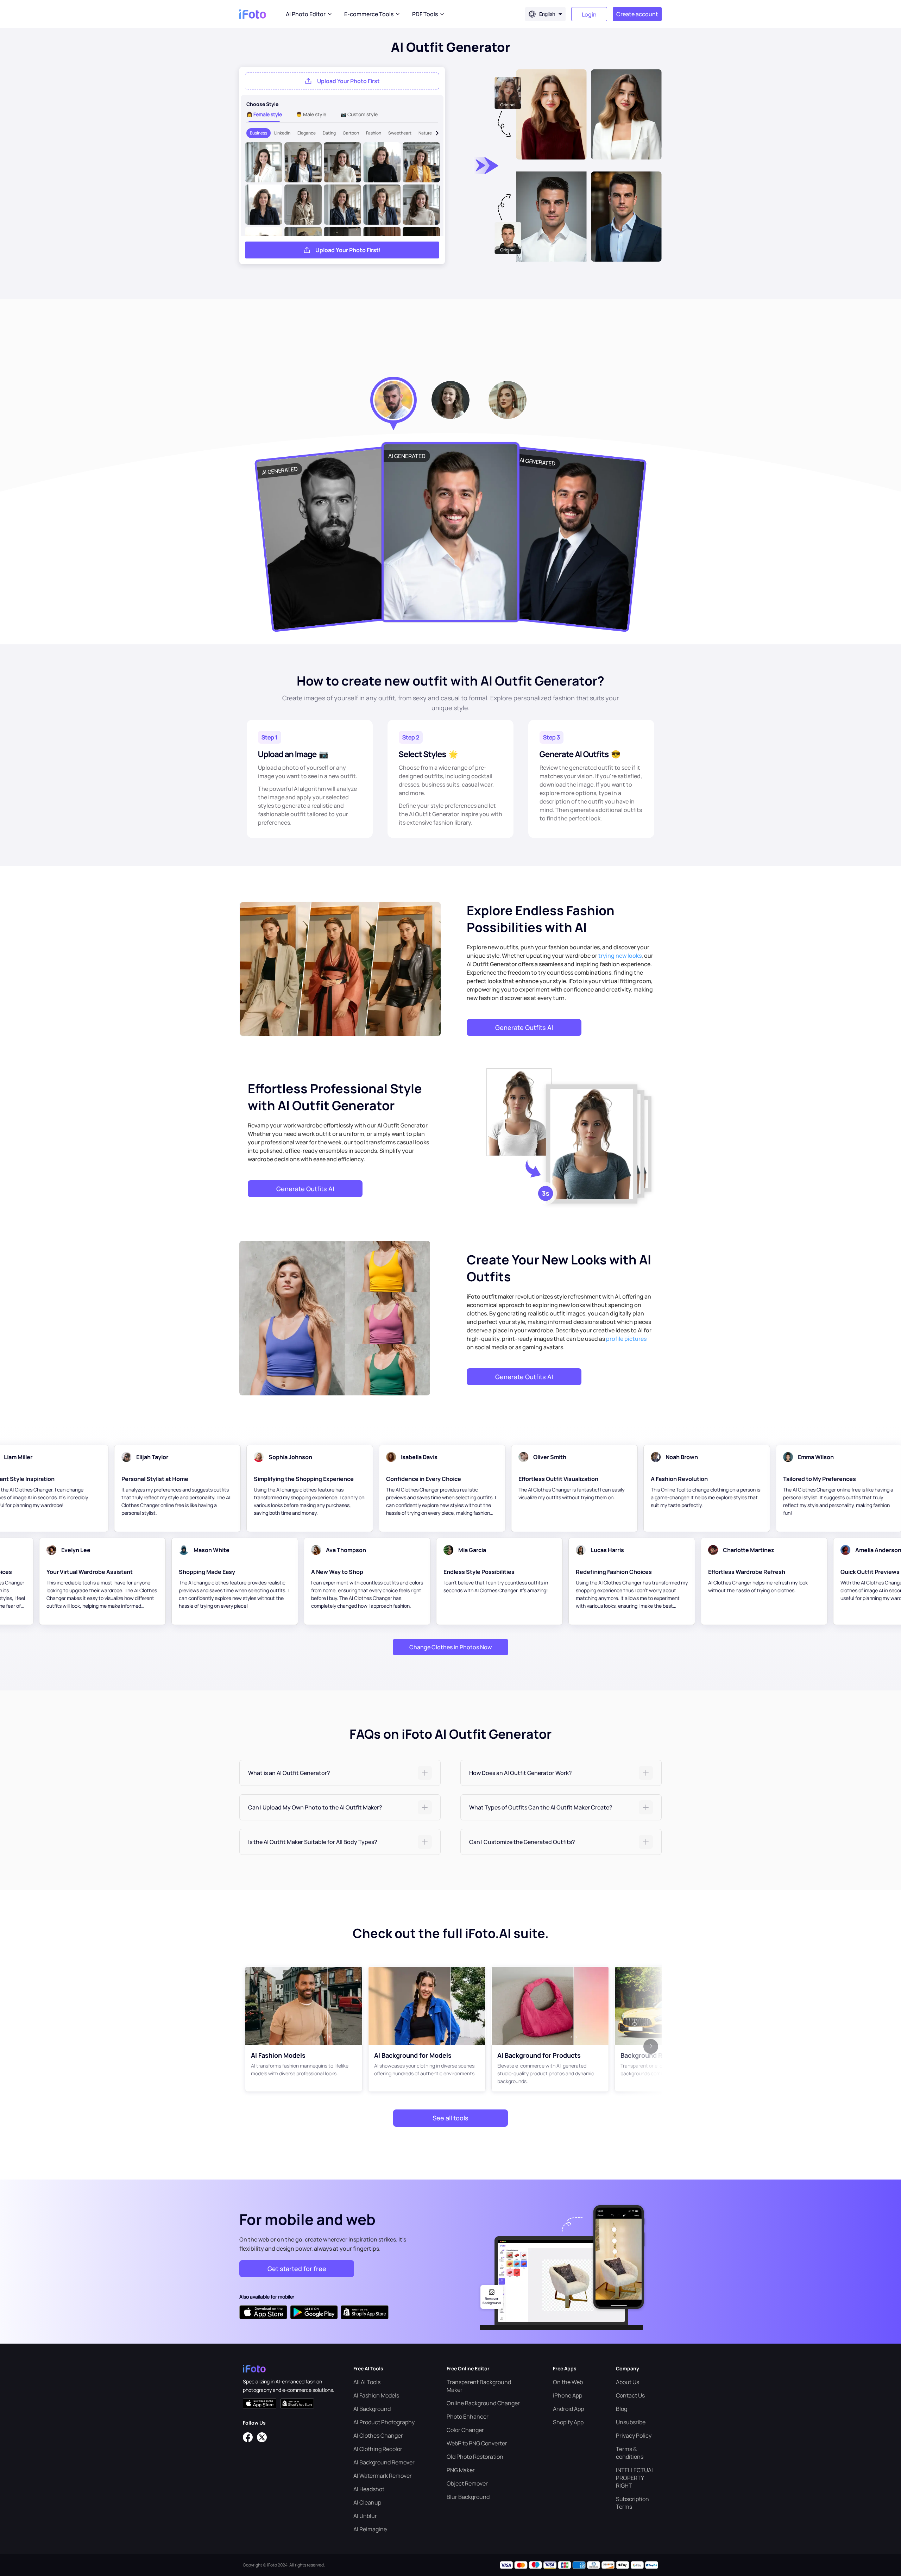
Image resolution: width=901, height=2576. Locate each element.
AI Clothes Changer (378, 2436)
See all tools (450, 2118)
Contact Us (630, 2395)
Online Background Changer (483, 2403)
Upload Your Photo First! (348, 250)
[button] (340, 1773)
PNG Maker (461, 2470)
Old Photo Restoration (475, 2457)
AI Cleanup (367, 2502)
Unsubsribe (631, 2422)
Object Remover (467, 2483)
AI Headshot (369, 2489)
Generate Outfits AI (524, 1027)
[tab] (340, 1773)
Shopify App (568, 2422)
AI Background (372, 2409)
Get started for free (297, 2269)
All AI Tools (367, 2382)
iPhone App (568, 2395)
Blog (622, 2409)
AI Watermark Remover (383, 2476)
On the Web (568, 2382)
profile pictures (626, 1339)
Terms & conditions (630, 2453)
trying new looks (620, 956)
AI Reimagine (370, 2529)
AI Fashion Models (376, 2395)
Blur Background (468, 2497)
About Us (628, 2382)
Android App (568, 2409)
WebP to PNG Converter (477, 2443)
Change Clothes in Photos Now (450, 1647)
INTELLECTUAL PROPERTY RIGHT (635, 2478)
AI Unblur (365, 2516)
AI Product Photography (384, 2422)
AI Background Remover (384, 2462)
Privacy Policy (634, 2436)
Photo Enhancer (468, 2416)
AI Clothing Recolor (378, 2449)
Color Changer (465, 2430)
